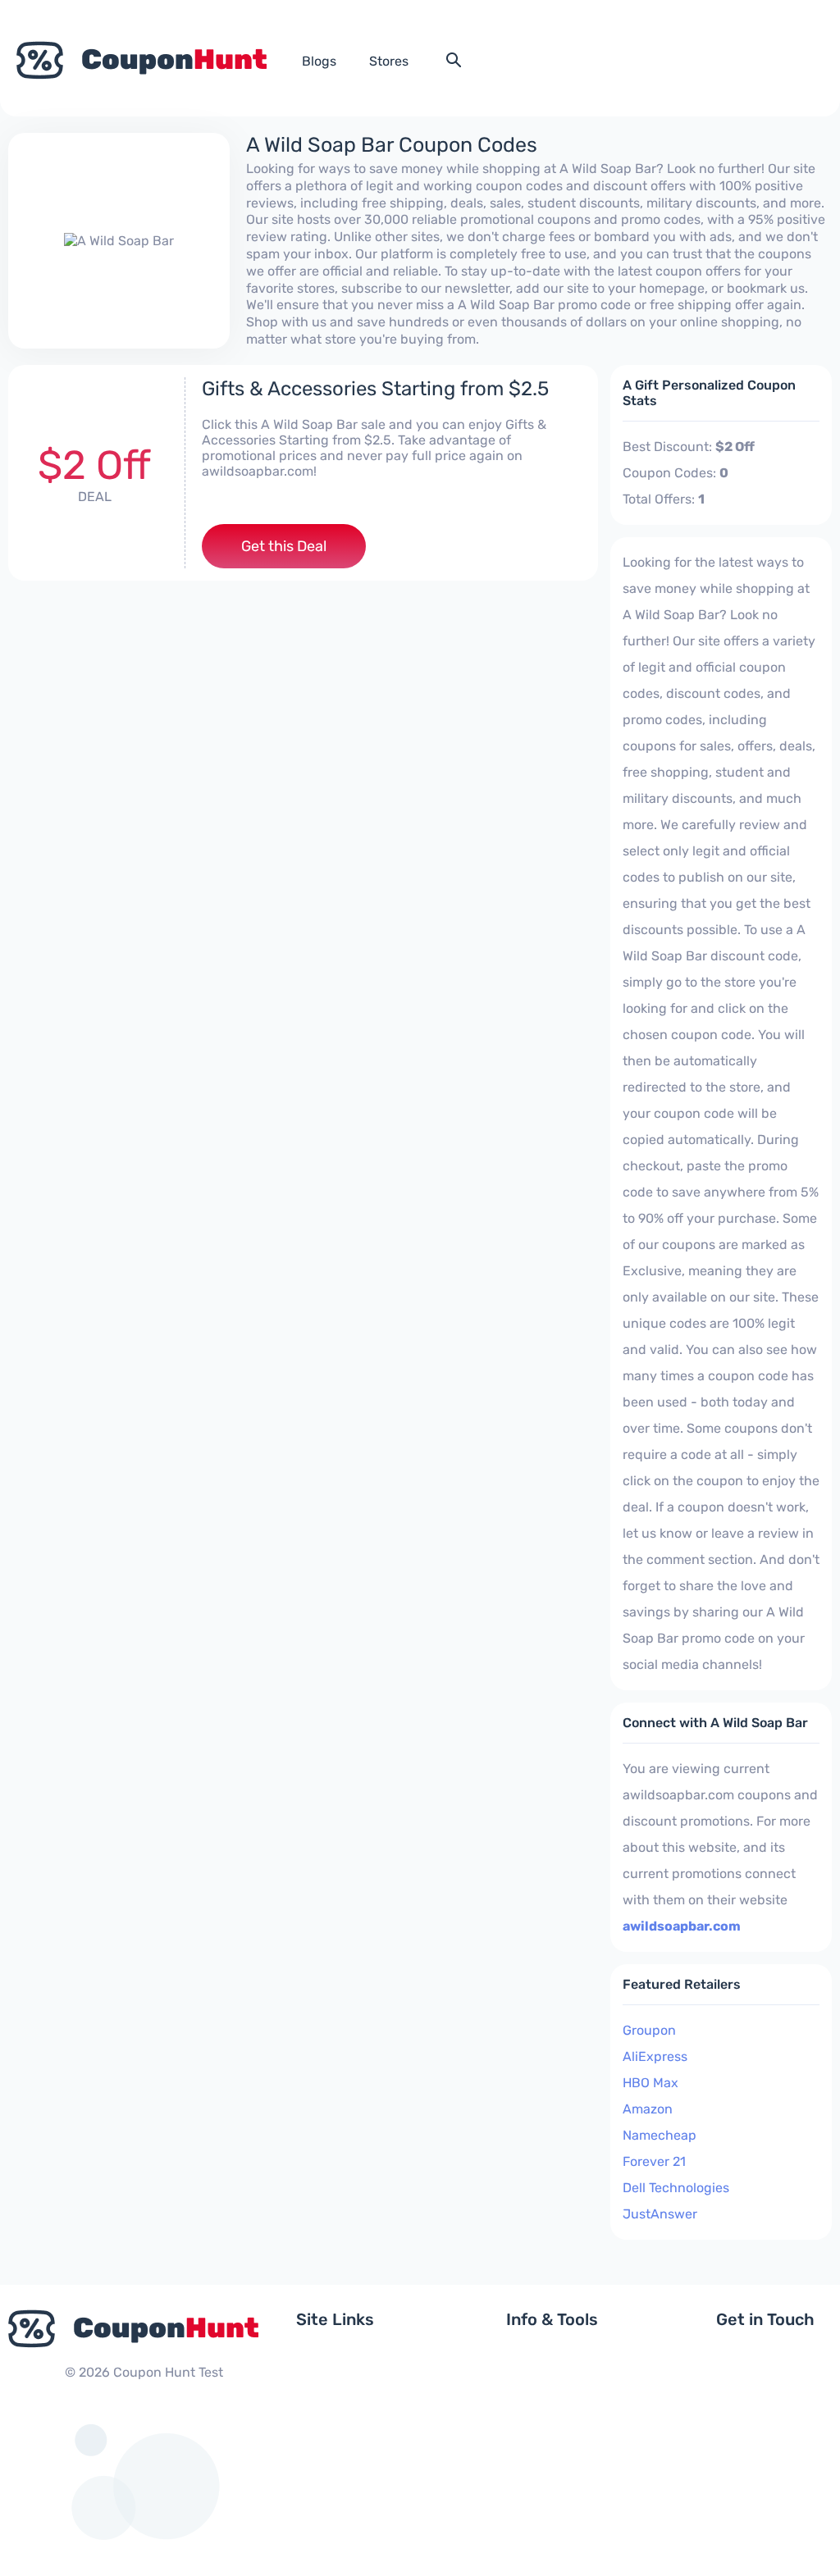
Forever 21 (654, 2161)
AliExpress (655, 2056)
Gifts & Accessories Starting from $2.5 (375, 389)
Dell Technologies (676, 2188)
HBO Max (651, 2083)
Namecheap (660, 2135)
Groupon (649, 2030)
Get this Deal (284, 546)
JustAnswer (660, 2214)
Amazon (648, 2109)
